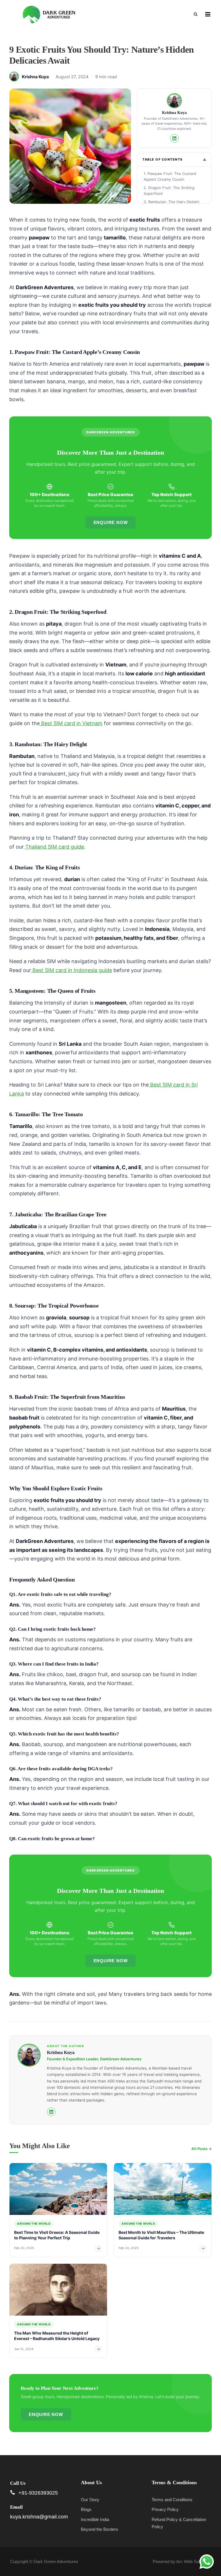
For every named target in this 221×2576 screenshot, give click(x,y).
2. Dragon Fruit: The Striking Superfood (169, 190)
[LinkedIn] (174, 138)
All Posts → (202, 2149)
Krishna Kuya (35, 77)
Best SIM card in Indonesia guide (72, 970)
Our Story (90, 2500)
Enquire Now (111, 522)
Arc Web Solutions (194, 2561)
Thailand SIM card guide (54, 847)
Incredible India (95, 2519)
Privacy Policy (165, 2509)
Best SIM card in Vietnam (71, 723)
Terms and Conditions (172, 2500)
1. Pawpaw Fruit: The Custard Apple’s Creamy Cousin (170, 176)
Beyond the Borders (100, 2529)
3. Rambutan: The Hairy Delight (172, 202)
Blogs (86, 2509)
